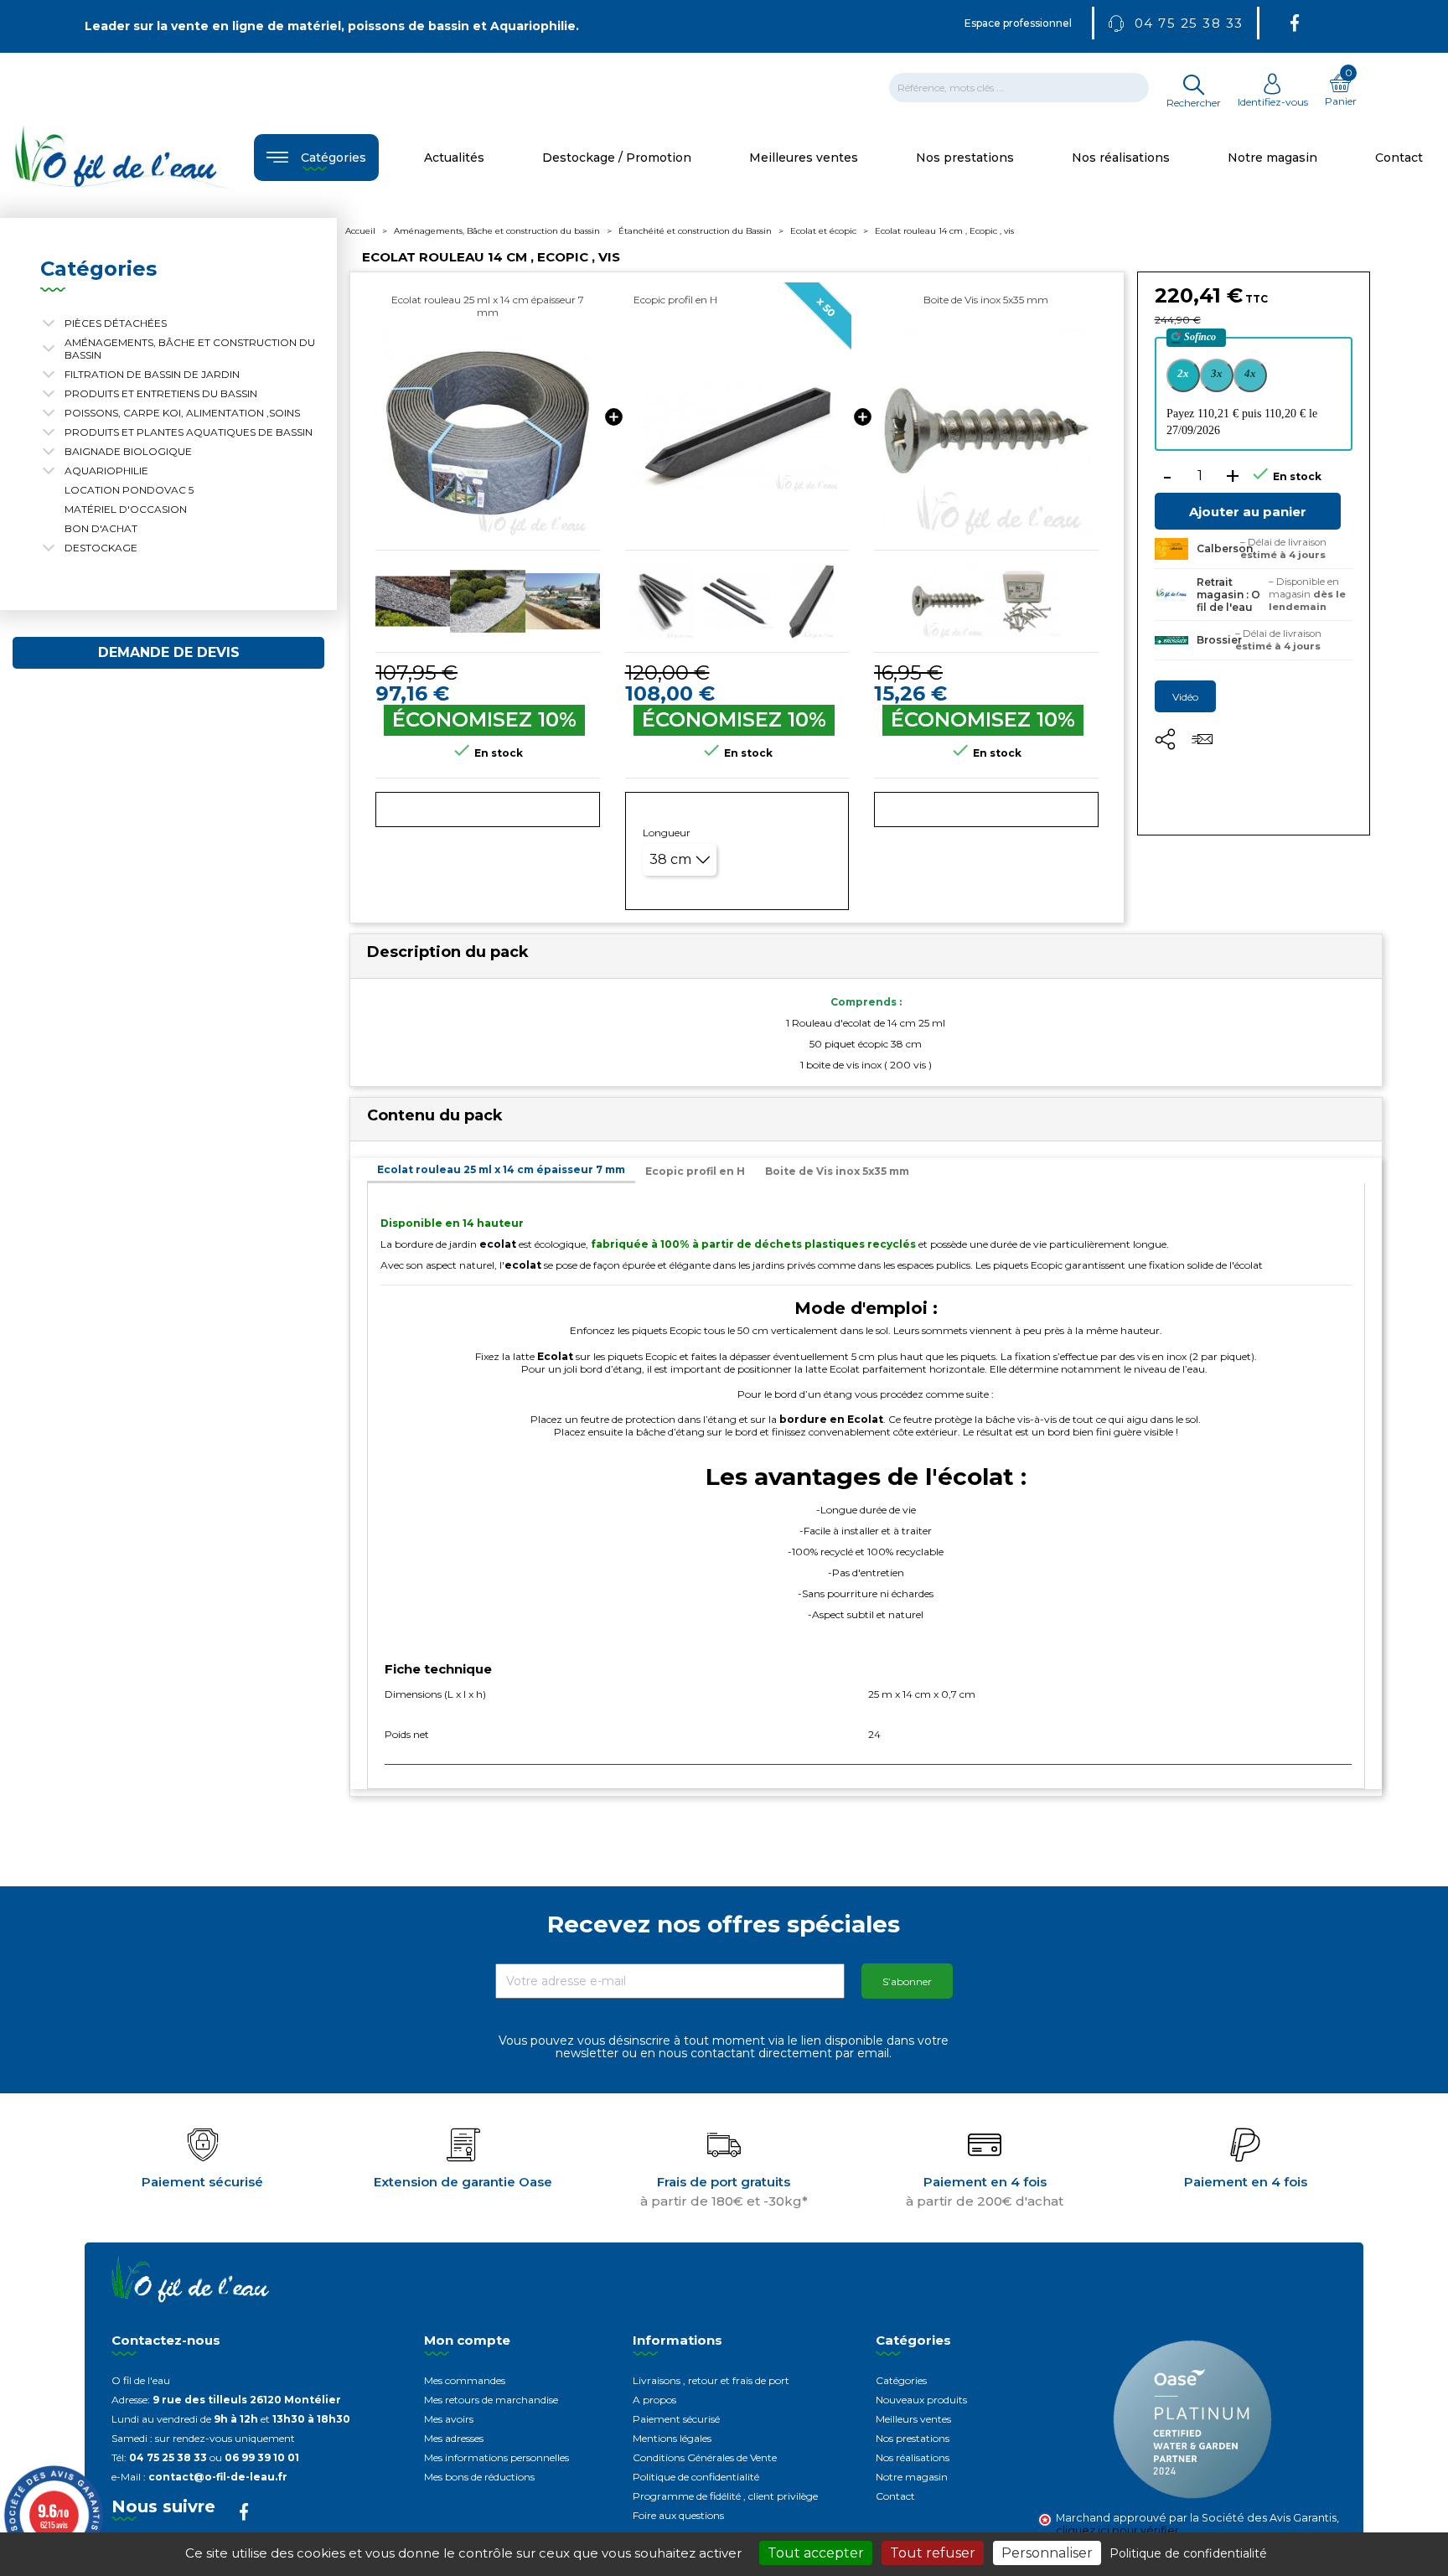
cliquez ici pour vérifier (1117, 2530)
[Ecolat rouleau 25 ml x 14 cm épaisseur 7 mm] (488, 432)
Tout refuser (933, 2553)
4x (1250, 373)
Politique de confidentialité (696, 2477)
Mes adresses (454, 2438)
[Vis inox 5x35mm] (986, 432)
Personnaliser (1047, 2553)
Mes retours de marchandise (491, 2400)
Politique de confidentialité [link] (1188, 2553)
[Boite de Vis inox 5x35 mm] (948, 601)
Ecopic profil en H (675, 300)
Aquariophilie (106, 471)
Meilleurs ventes (913, 2419)
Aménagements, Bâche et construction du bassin (190, 349)
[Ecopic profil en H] (737, 432)
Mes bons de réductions (479, 2477)
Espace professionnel (1018, 23)
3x (1217, 373)
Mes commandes (465, 2380)
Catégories (901, 2380)
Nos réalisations (913, 2457)
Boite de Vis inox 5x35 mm (986, 300)
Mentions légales (672, 2438)
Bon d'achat (101, 528)
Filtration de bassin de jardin (152, 374)
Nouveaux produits (921, 2400)
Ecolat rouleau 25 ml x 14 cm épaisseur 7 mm (488, 306)
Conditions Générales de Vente (705, 2457)
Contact (895, 2496)
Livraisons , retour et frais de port (711, 2380)
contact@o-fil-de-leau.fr (218, 2477)
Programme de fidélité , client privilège (725, 2496)
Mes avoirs (449, 2419)
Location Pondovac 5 (129, 490)
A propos (654, 2400)
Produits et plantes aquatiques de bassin (189, 432)
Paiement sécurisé (676, 2419)
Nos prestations (913, 2438)
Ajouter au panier (1248, 512)
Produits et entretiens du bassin (161, 393)
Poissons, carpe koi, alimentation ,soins (182, 413)
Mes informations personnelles (496, 2457)
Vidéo (1185, 697)
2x (1183, 373)
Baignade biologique (128, 451)
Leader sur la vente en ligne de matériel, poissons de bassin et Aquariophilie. (332, 26)
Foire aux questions (678, 2515)
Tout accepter (816, 2553)
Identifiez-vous (1273, 102)
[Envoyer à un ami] (1202, 745)
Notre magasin (912, 2477)
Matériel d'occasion (126, 509)
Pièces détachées (116, 323)
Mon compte (467, 2340)
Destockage (101, 548)
